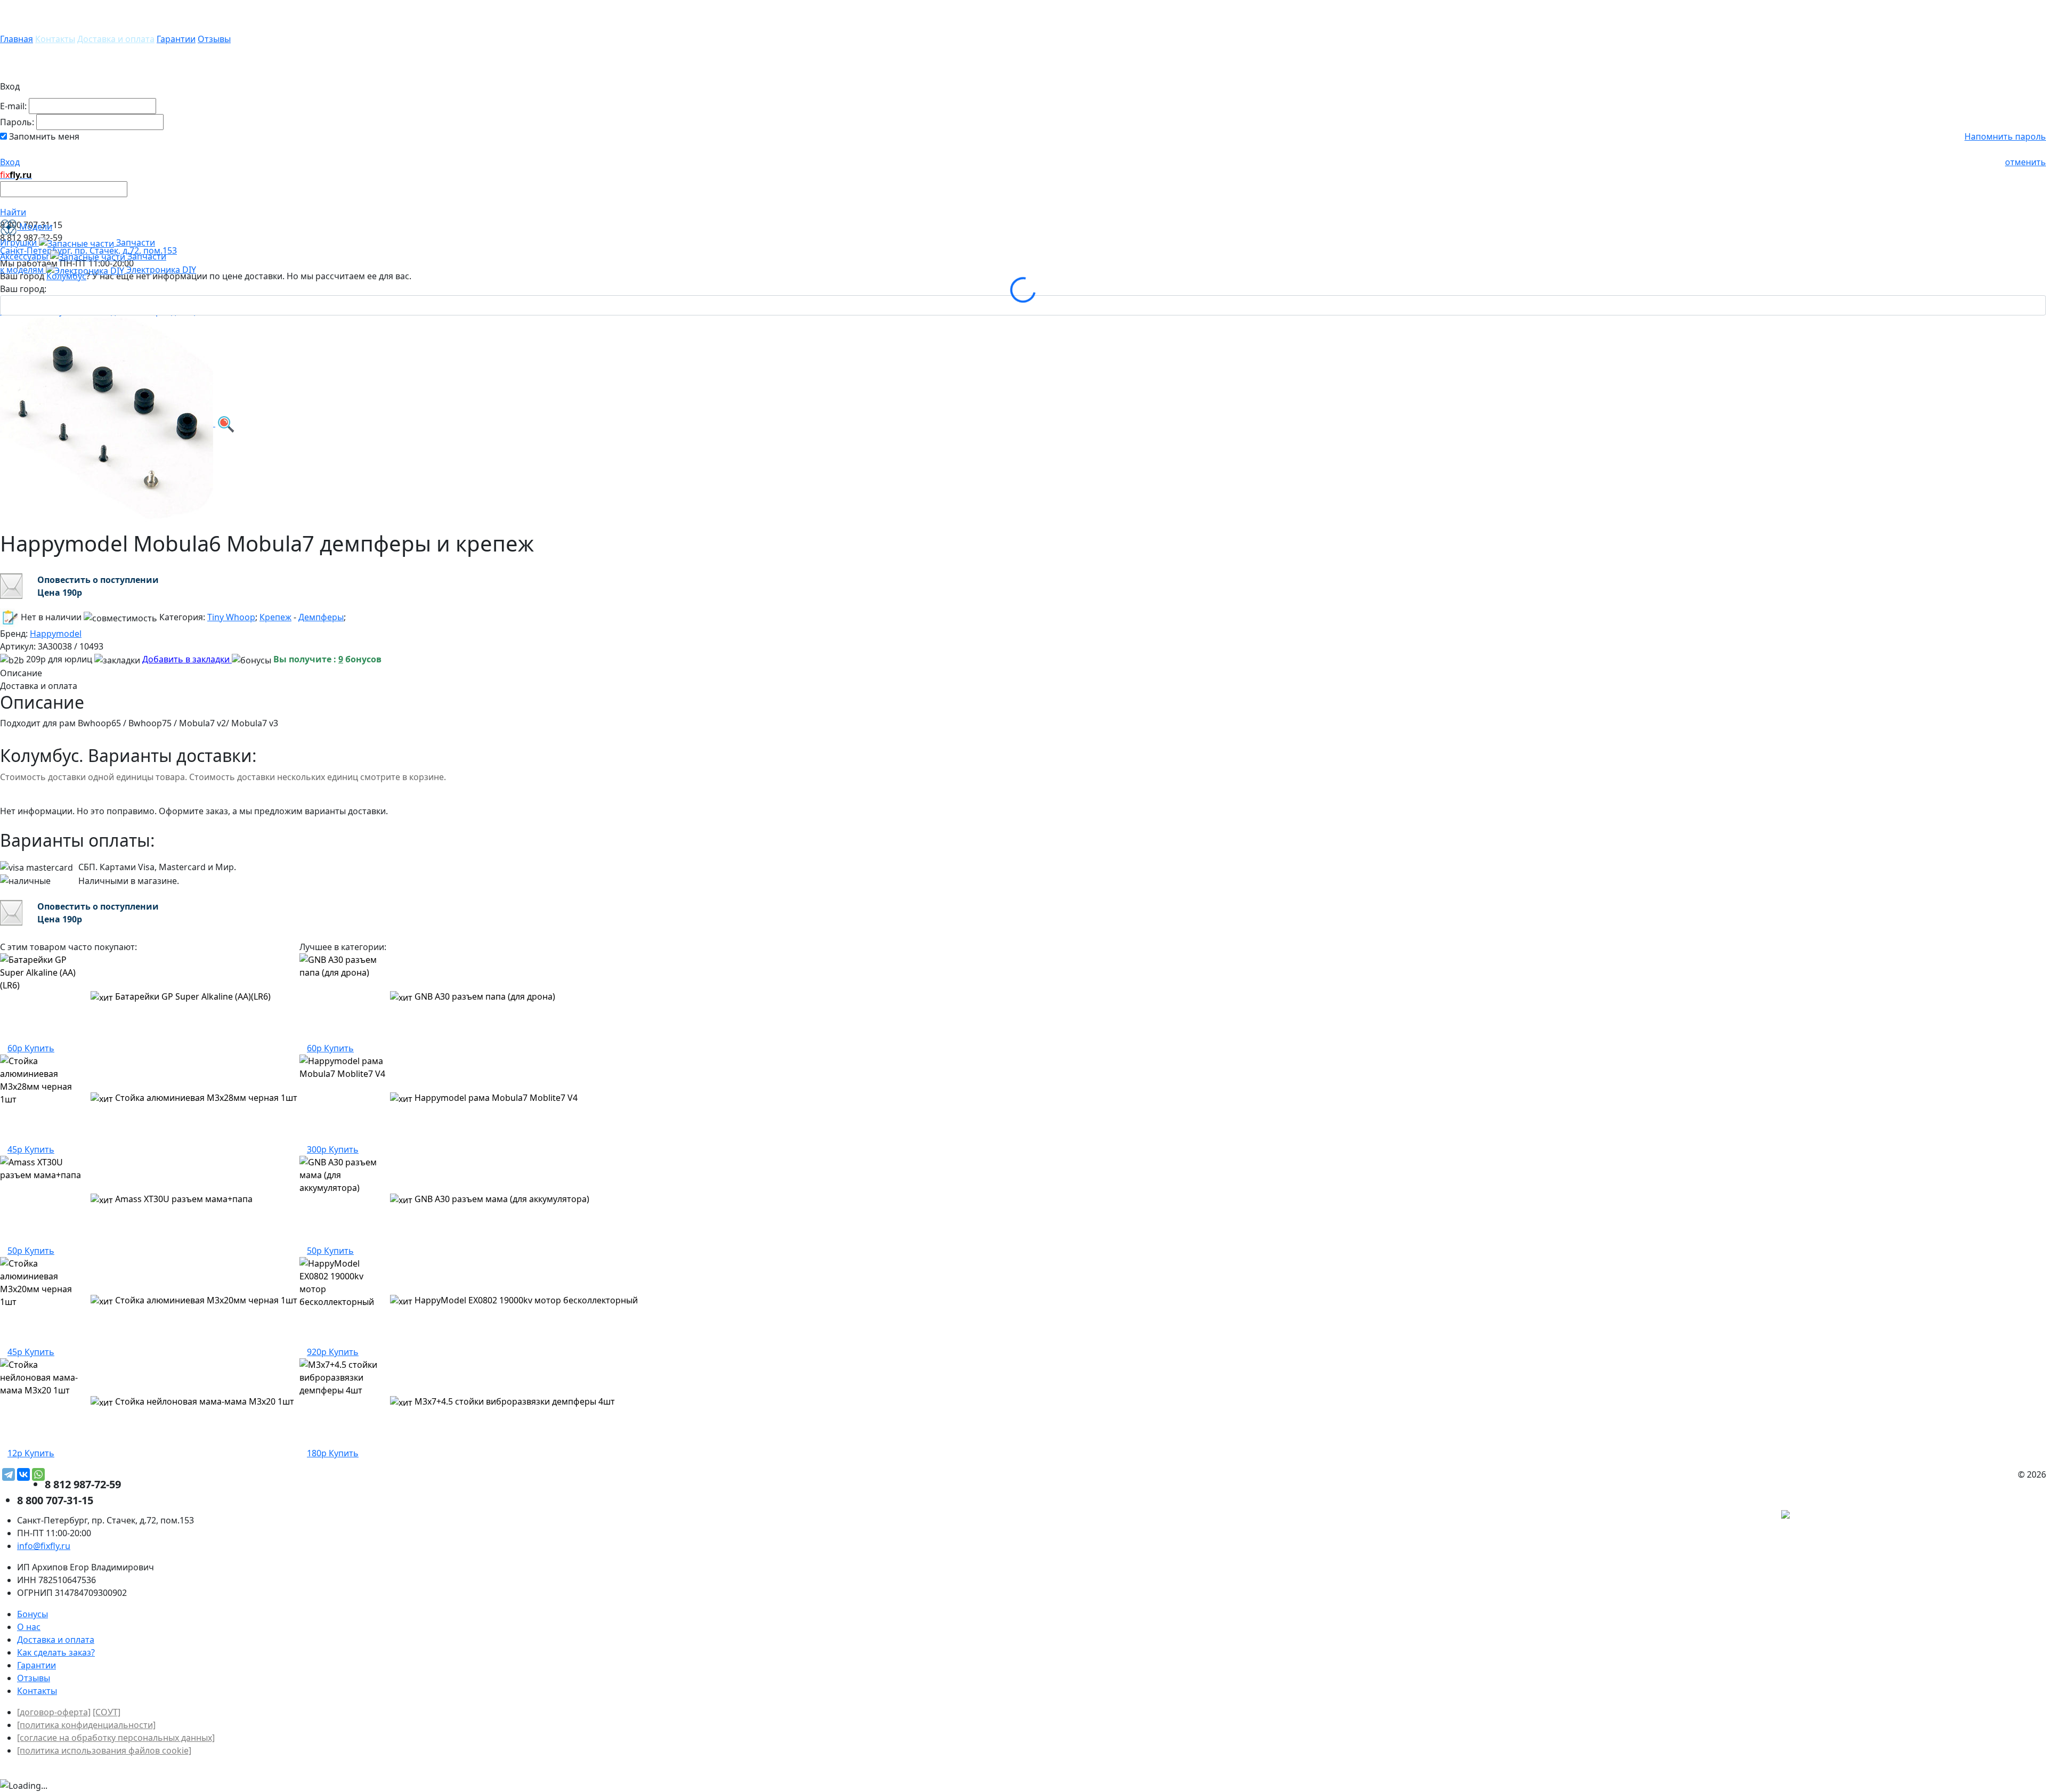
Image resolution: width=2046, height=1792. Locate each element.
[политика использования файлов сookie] (104, 1750)
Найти (13, 212)
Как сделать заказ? (56, 1652)
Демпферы (321, 617)
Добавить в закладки (187, 659)
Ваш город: (23, 289)
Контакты (55, 39)
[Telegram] (9, 1474)
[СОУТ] (107, 1712)
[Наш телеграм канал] (1834, 1516)
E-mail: (13, 106)
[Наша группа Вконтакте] (1966, 1516)
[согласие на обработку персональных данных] (116, 1738)
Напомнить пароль (2005, 136)
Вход (10, 162)
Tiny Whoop (231, 617)
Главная (17, 39)
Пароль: (17, 122)
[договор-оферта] (54, 1712)
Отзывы (214, 39)
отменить (2025, 162)
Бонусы (33, 1614)
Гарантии (176, 39)
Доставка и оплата (116, 39)
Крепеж (275, 617)
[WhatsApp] (38, 1474)
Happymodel (56, 634)
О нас (29, 1627)
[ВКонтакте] (23, 1474)
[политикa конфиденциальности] (86, 1725)
